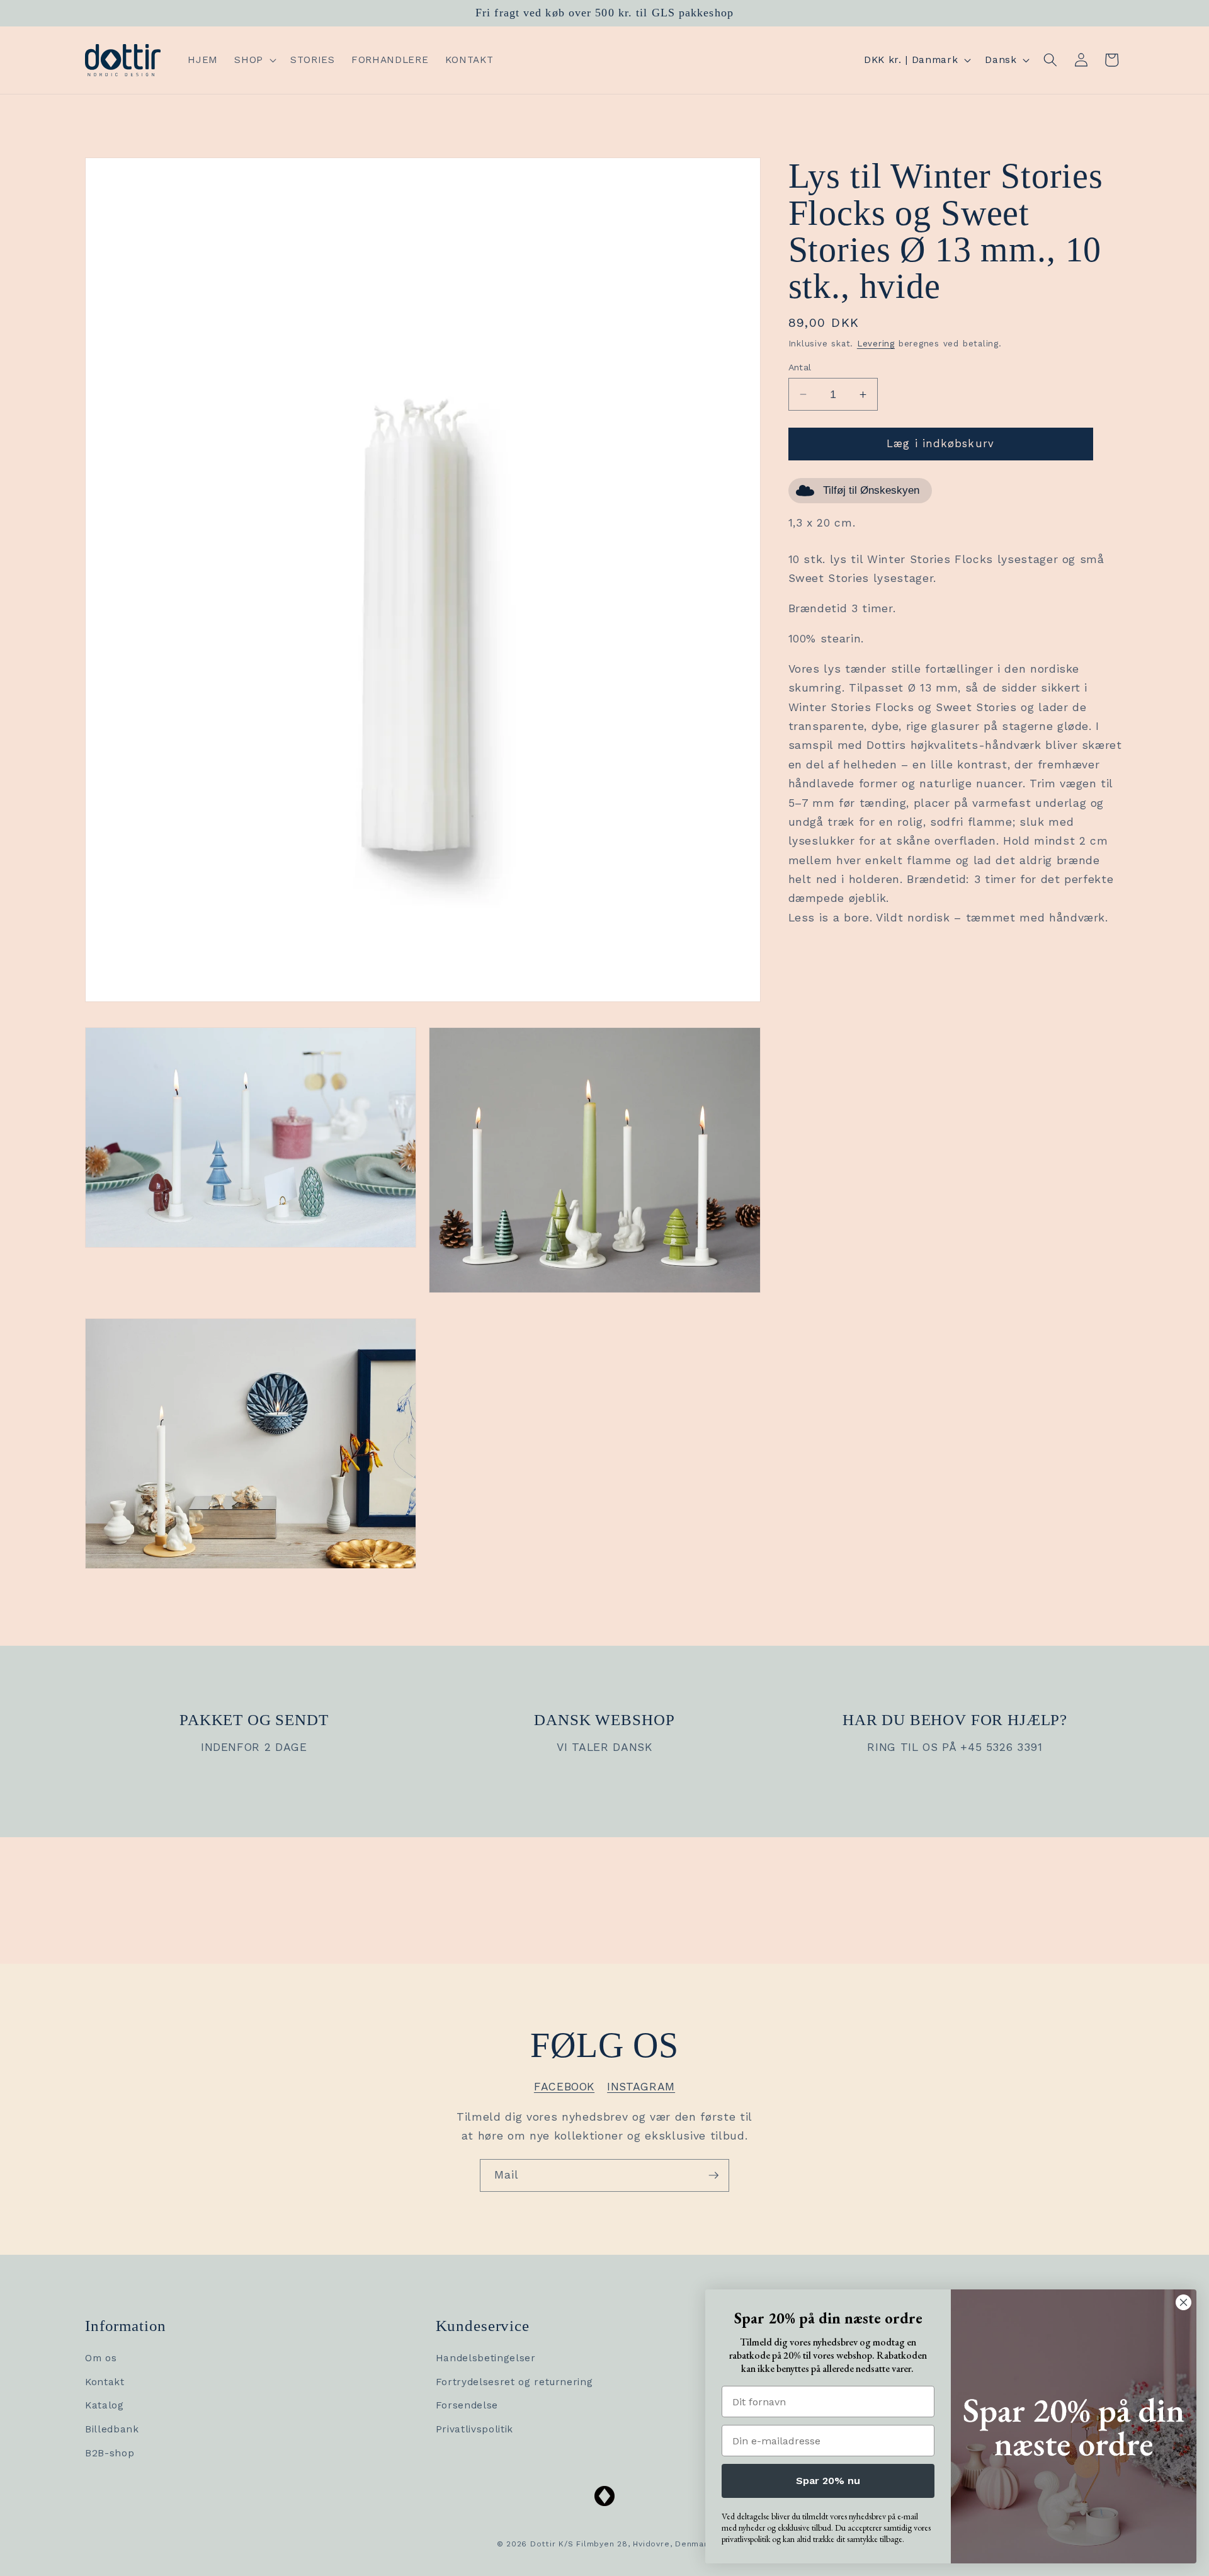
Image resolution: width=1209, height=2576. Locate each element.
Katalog (105, 2405)
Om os (101, 2358)
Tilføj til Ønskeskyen (871, 490)
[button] (254, 60)
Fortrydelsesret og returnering (514, 2382)
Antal (800, 367)
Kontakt (105, 2382)
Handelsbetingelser (486, 2358)
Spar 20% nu (828, 2481)
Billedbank (112, 2429)
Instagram (641, 2087)
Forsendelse (467, 2405)
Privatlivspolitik (474, 2429)
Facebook (564, 2087)
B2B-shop (110, 2453)
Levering (876, 344)
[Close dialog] (1183, 2302)
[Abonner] (713, 2175)
